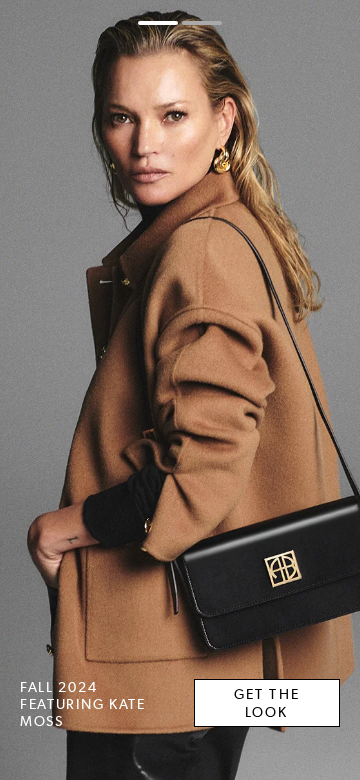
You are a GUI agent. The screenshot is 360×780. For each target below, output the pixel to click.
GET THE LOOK (267, 703)
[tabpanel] (180, 390)
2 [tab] (202, 23)
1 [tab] (158, 23)
